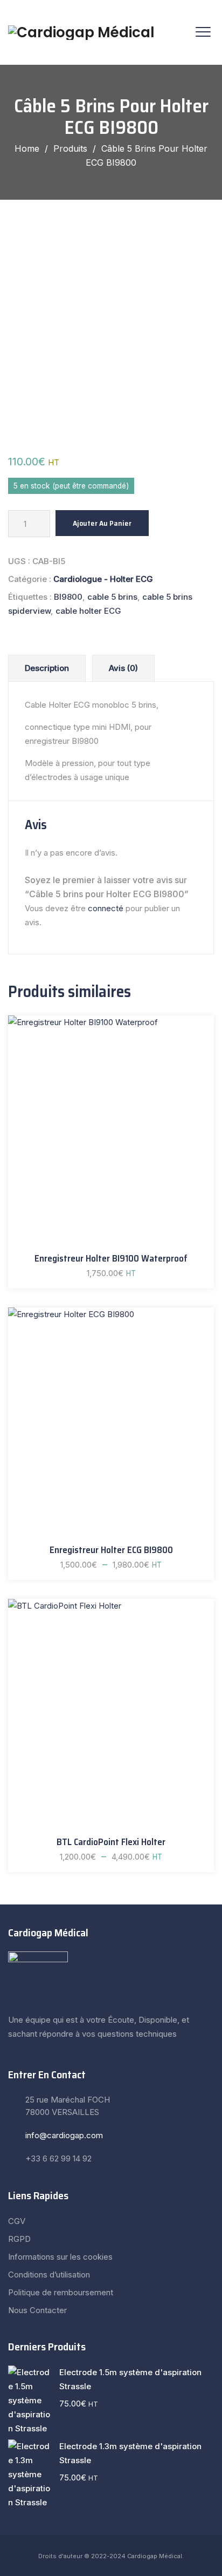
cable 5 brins (112, 597)
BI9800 (68, 597)
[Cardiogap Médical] (81, 32)
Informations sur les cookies (60, 2257)
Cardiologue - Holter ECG (103, 579)
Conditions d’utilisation (49, 2275)
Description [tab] (47, 668)
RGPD (19, 2239)
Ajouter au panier (102, 523)
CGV (17, 2221)
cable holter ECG (88, 611)
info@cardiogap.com (64, 2135)
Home (27, 148)
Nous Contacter (37, 2310)
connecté (106, 908)
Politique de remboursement (61, 2292)
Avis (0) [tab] (123, 668)
